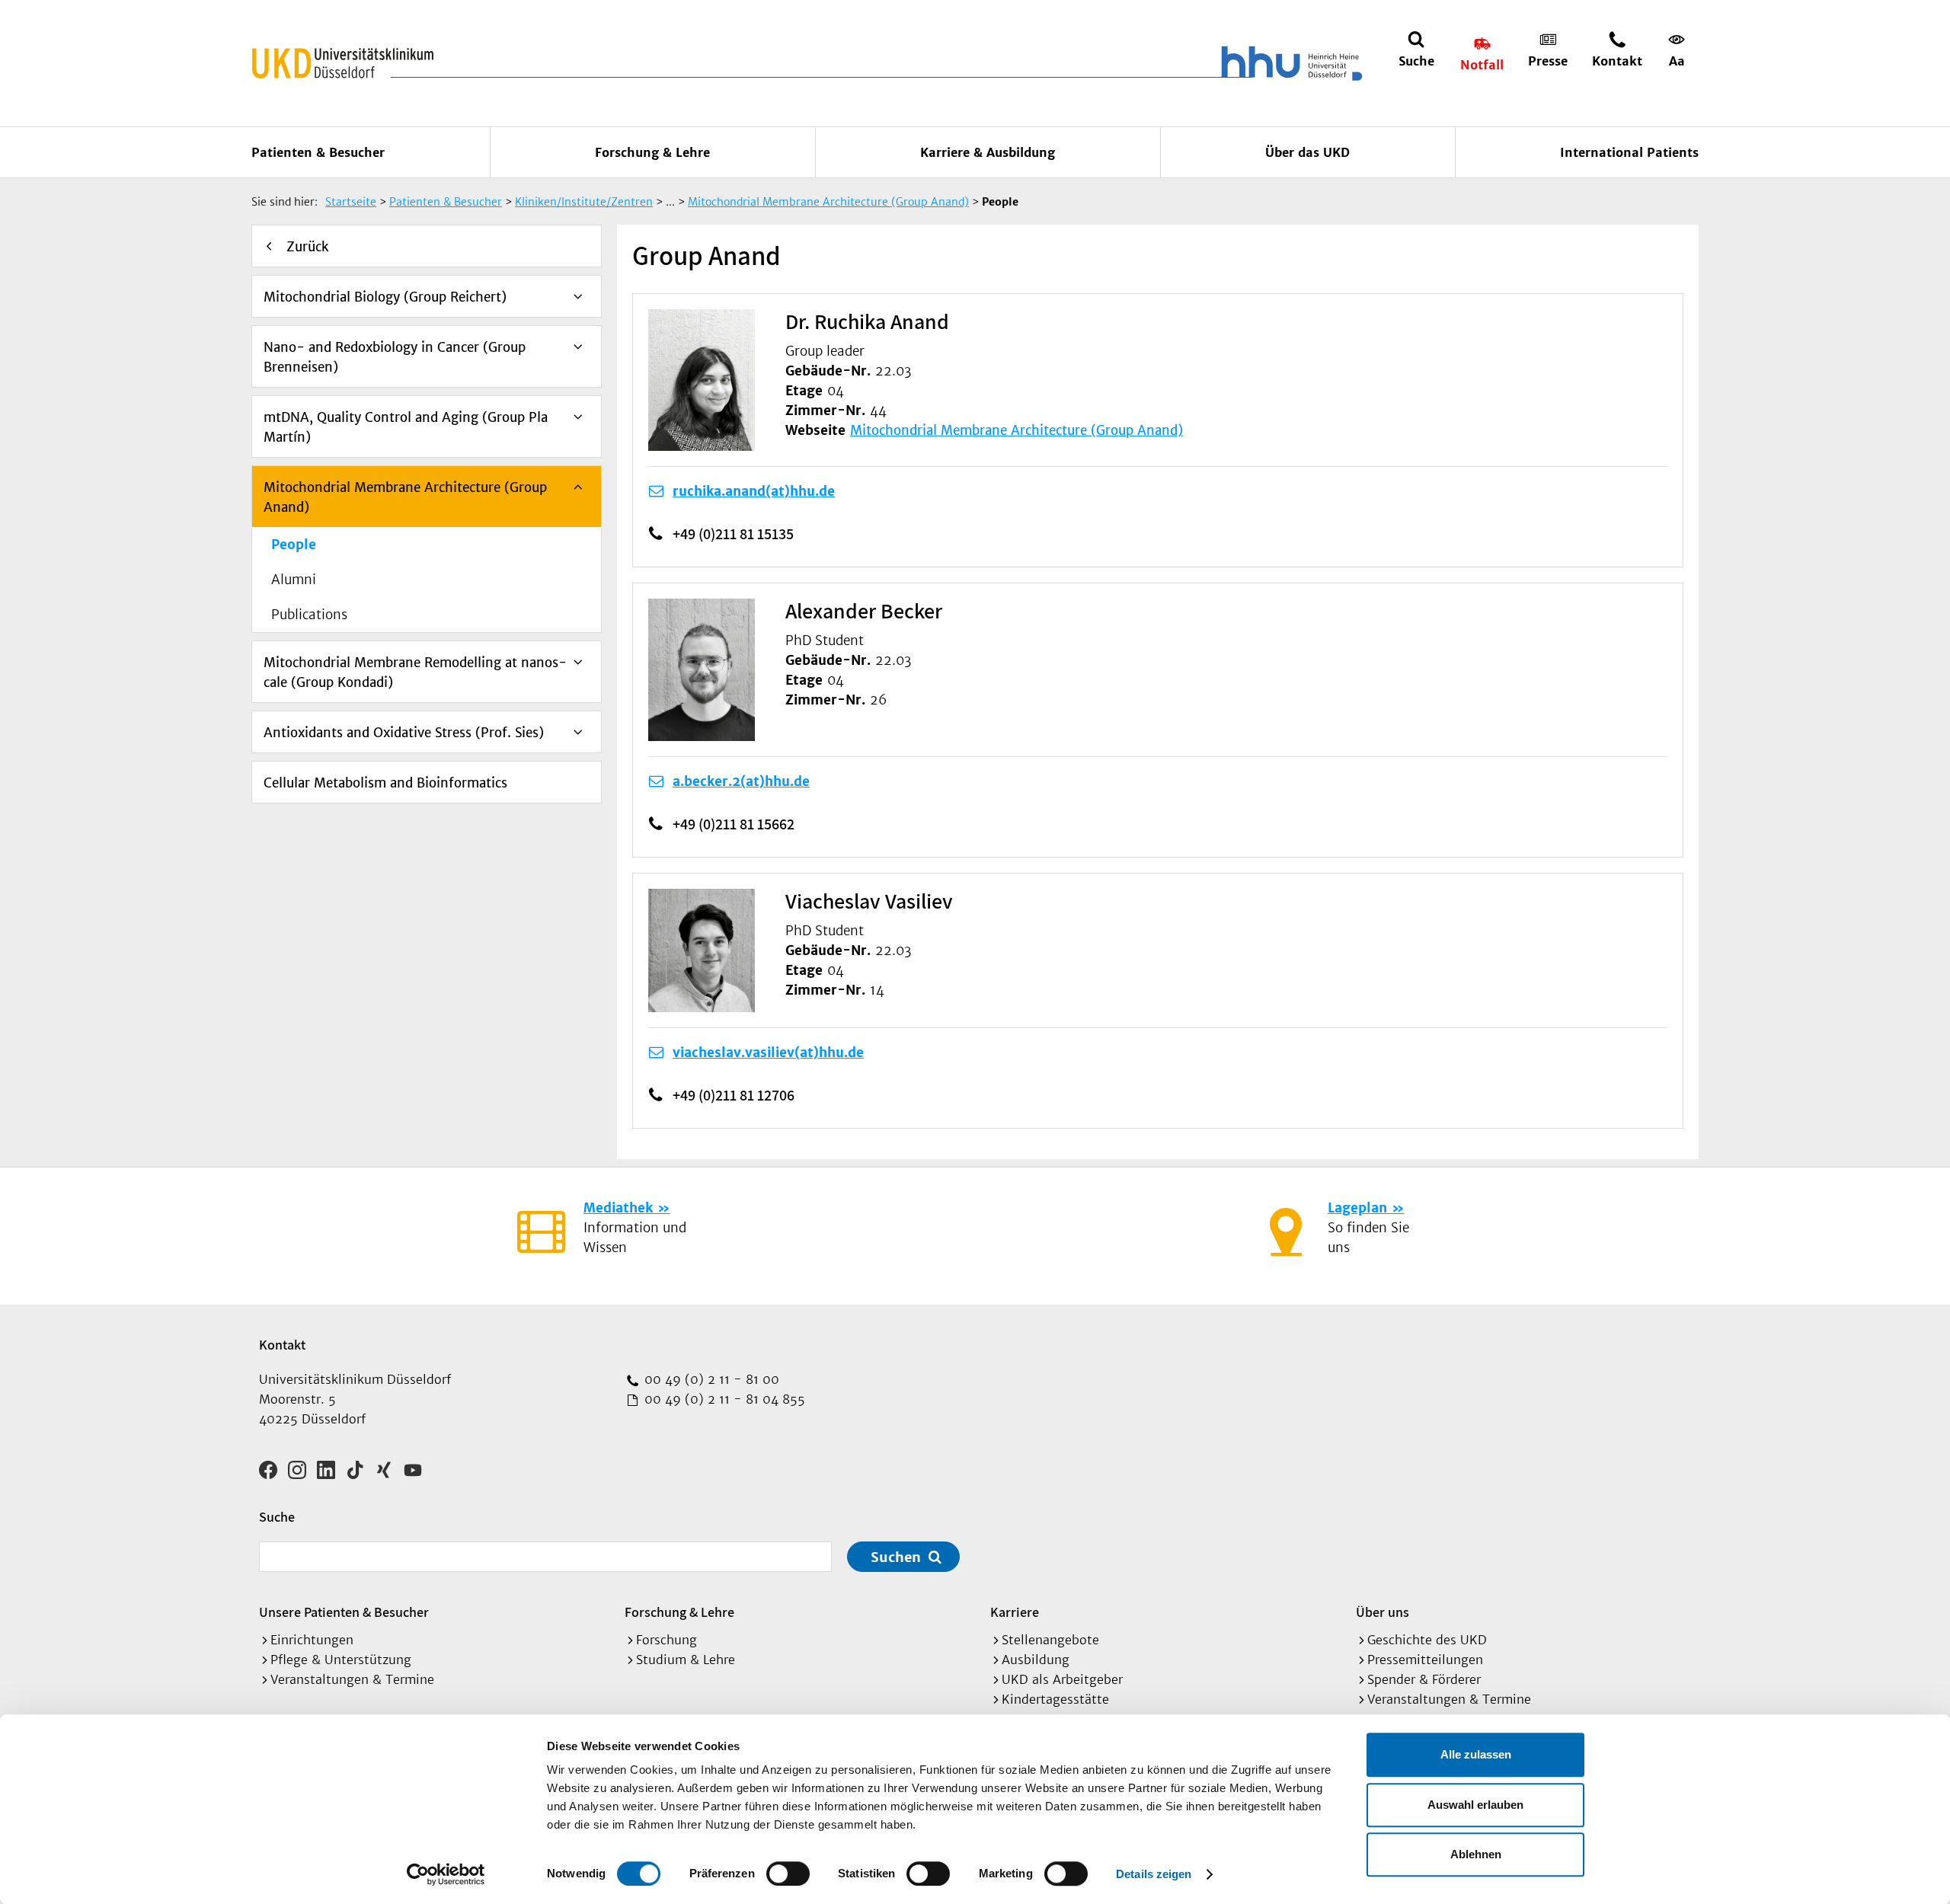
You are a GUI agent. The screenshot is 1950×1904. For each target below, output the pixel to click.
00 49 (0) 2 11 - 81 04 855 (723, 1399)
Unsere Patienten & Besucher (344, 1612)
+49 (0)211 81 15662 (734, 824)
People (294, 545)
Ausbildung (1036, 1660)
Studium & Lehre (686, 1660)
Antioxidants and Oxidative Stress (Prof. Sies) (404, 733)
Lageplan (1357, 1208)
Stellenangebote (1050, 1640)
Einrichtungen (312, 1640)
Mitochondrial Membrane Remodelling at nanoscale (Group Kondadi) (415, 672)
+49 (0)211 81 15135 (733, 534)
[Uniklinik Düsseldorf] (343, 63)
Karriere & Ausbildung (988, 152)
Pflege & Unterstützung (341, 1660)
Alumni (294, 580)
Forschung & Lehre (652, 152)
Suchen (896, 1557)
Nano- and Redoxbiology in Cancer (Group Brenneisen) (395, 357)
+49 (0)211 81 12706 (734, 1095)
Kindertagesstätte (1055, 1699)
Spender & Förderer (1424, 1679)
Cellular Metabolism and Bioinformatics (385, 783)
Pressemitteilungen (1425, 1660)
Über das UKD (1307, 152)
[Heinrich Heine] (1289, 63)
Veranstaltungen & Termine (352, 1679)
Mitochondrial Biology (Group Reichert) (385, 297)
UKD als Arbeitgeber (1062, 1679)
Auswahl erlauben (1475, 1805)
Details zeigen (1154, 1874)
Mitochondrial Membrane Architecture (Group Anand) (405, 497)
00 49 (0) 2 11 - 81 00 (710, 1379)
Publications (309, 615)
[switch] (788, 1874)
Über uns (1383, 1612)
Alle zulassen (1476, 1754)
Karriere (1015, 1612)
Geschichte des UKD (1427, 1640)
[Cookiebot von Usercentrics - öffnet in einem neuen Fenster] (446, 1874)
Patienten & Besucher (318, 152)
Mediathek (618, 1208)
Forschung (667, 1640)
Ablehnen (1476, 1854)
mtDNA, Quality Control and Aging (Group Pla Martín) (406, 427)
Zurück (308, 247)
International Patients (1629, 152)
